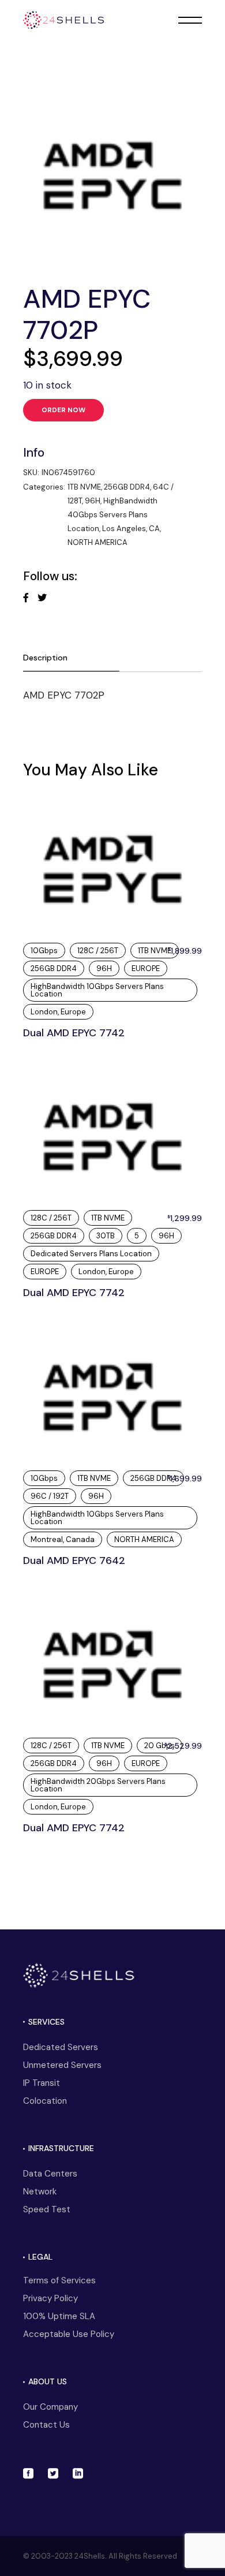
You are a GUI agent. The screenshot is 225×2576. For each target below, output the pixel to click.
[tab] (71, 658)
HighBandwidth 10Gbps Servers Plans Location (97, 990)
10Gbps (44, 951)
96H (93, 501)
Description (45, 658)
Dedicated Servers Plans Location (91, 1254)
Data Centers (50, 2174)
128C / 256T (98, 951)
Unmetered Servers (62, 2065)
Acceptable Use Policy (69, 2334)
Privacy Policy (50, 2298)
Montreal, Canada (63, 1539)
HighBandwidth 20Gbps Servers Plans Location (98, 1785)
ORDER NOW (64, 410)
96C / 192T (50, 1496)
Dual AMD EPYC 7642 (74, 1560)
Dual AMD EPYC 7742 (74, 1033)
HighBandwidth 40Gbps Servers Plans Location (112, 515)
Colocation (45, 2101)
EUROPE (146, 968)
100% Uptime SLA (59, 2316)
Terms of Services (59, 2280)
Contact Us (46, 2425)
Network (40, 2192)
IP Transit (42, 2083)
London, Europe (58, 1012)
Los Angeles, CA (131, 529)
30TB (106, 1236)
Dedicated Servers (61, 2047)
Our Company (50, 2407)
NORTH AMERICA (97, 542)
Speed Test (47, 2209)
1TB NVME (84, 487)
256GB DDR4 (127, 487)
